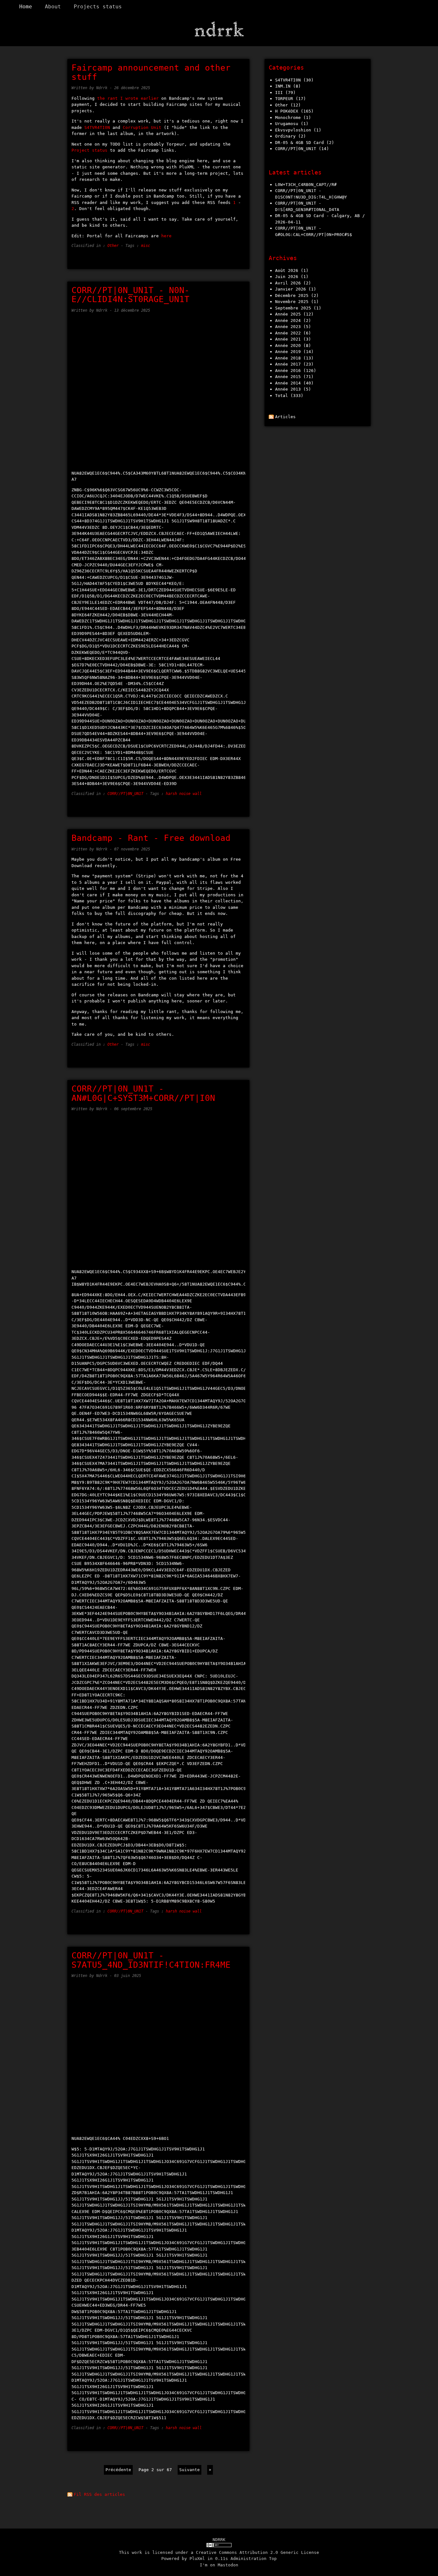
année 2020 (288, 346)
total (283, 396)
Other (113, 246)
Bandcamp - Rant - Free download (151, 838)
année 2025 (288, 314)
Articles (285, 417)
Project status (89, 150)
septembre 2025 (293, 308)
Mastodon (228, 2565)
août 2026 (287, 270)
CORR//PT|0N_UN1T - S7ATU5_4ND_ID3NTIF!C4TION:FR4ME (151, 1960)
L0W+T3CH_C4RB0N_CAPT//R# (306, 185)
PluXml (197, 2559)
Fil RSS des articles (99, 2494)
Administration (248, 2559)
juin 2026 (287, 277)
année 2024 (288, 321)
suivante (190, 2470)
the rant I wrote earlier (128, 98)
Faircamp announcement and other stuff (151, 72)
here (166, 236)
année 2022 (288, 333)
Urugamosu (287, 124)
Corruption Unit (142, 127)
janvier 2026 (291, 289)
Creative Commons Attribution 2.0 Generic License (257, 2552)
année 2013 (288, 389)
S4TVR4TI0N (98, 127)
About (53, 7)
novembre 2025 (292, 302)
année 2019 (288, 352)
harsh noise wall (184, 794)
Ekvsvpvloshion (293, 130)
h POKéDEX (287, 111)
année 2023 (288, 327)
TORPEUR (284, 99)
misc (146, 246)
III (279, 93)
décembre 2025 (292, 296)
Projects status (98, 7)
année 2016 (288, 371)
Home (26, 7)
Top (273, 2559)
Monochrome (288, 118)
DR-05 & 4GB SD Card (299, 143)
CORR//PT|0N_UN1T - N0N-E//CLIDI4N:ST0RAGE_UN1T (131, 295)
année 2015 (288, 377)
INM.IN (283, 86)
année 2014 (288, 383)
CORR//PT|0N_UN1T (125, 794)
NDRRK (219, 2540)
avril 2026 (288, 283)
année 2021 (288, 339)
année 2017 (288, 364)
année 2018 (288, 358)
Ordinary (285, 136)
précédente (118, 2470)
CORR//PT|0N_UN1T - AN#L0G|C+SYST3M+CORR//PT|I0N (143, 1093)
